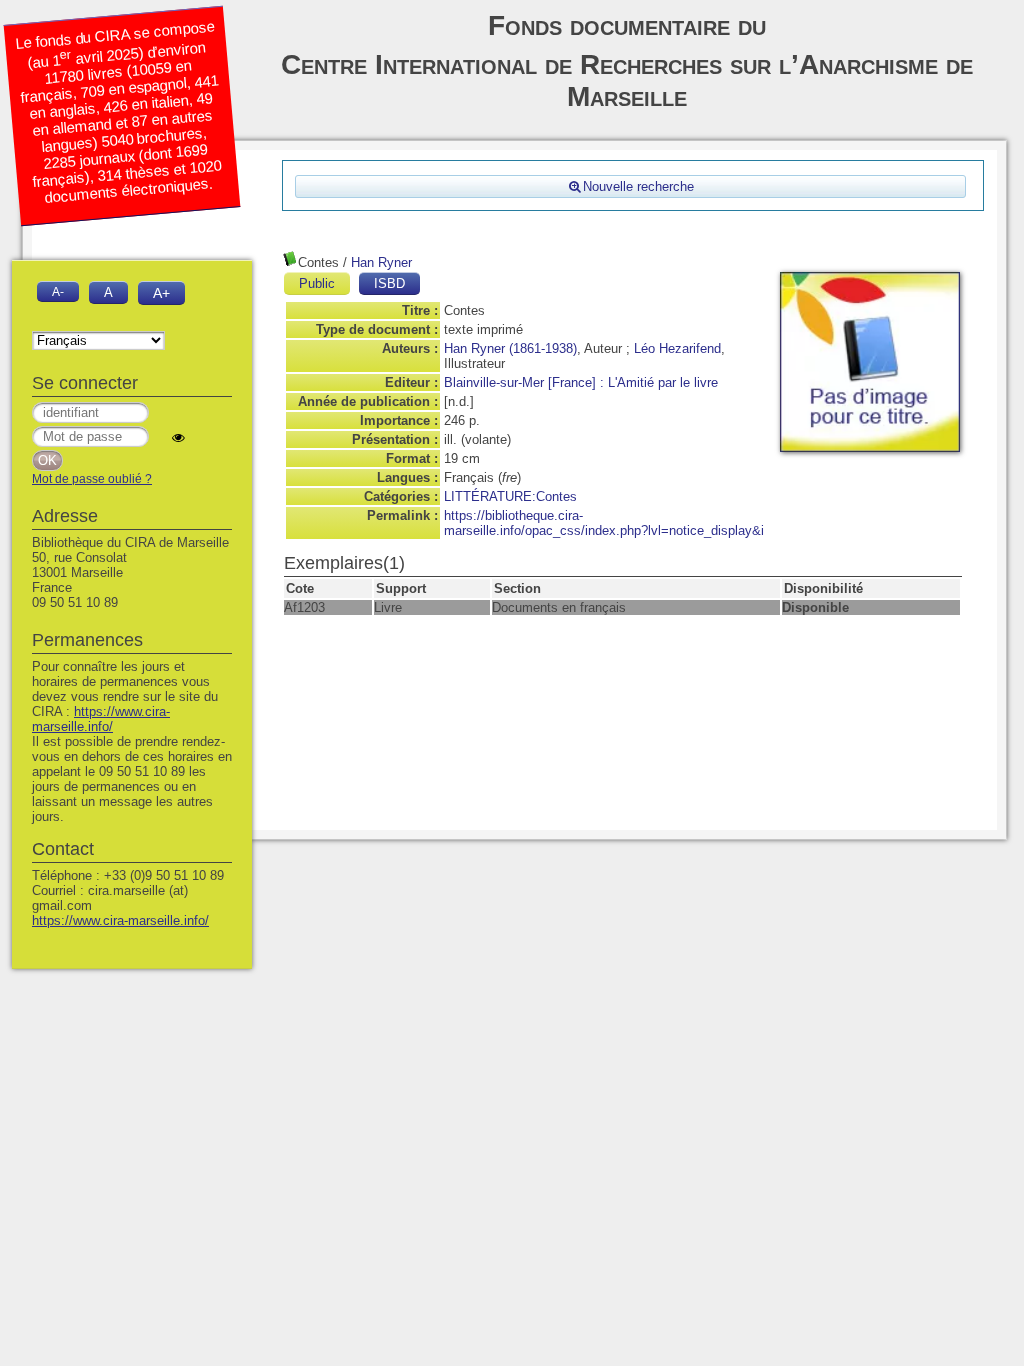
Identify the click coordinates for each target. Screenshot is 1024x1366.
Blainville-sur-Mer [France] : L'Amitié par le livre (581, 382)
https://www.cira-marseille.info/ (101, 719)
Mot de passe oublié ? (92, 479)
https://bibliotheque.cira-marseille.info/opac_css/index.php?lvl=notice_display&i (604, 523)
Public (317, 283)
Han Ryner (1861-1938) (510, 348)
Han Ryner (381, 262)
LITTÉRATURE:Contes (510, 496)
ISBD (389, 283)
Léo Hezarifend (677, 348)
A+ (161, 293)
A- (58, 291)
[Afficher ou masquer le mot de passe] (178, 437)
